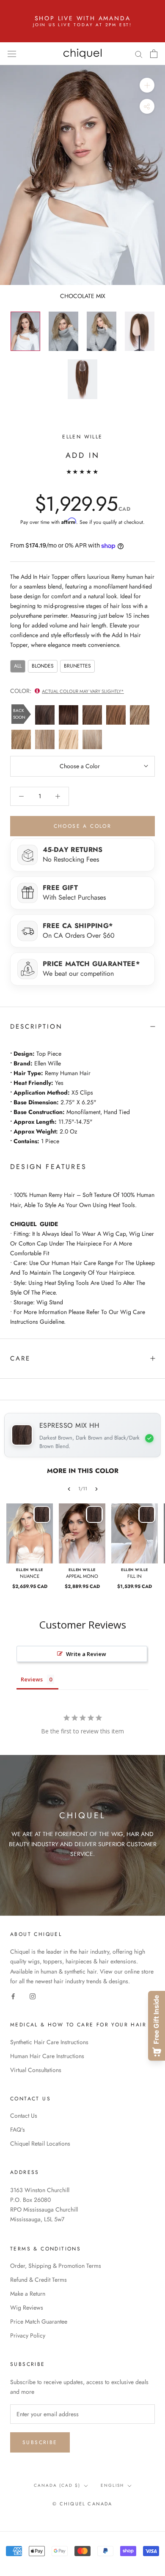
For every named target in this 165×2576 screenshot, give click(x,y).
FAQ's (18, 2130)
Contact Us (24, 2116)
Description (36, 1027)
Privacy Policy (28, 2335)
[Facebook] (13, 1996)
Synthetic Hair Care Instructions (49, 2042)
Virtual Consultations (36, 2070)
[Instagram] (33, 1996)
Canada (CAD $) (57, 2485)
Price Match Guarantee (39, 2321)
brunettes (77, 666)
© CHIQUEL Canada (82, 2504)
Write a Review (86, 1654)
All (18, 666)
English (112, 2485)
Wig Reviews (27, 2308)
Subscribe (40, 2442)
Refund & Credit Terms (38, 2280)
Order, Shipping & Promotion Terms (56, 2266)
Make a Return (28, 2294)
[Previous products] (69, 1489)
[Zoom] (147, 85)
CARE (20, 1358)
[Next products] (96, 1489)
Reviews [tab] (32, 1679)
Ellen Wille (82, 437)
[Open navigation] (12, 54)
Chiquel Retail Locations (40, 2143)
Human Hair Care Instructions (47, 2056)
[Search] (139, 53)
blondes (43, 666)
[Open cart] (154, 54)
